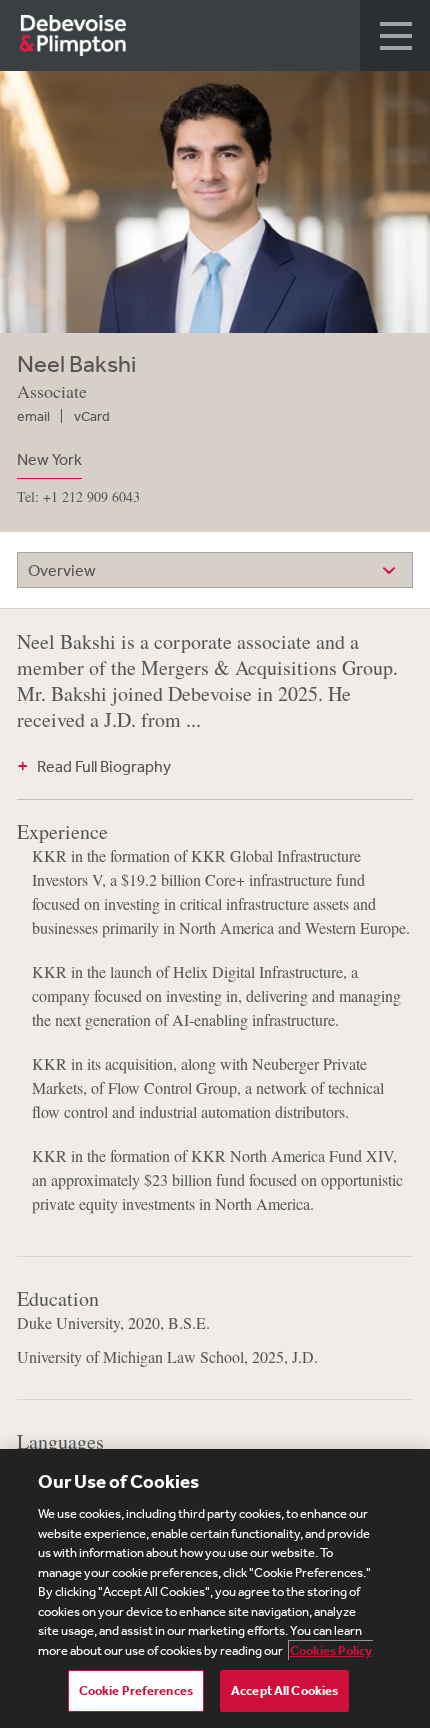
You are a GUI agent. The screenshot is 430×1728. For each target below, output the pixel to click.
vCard (92, 416)
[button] (395, 35)
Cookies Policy (331, 1650)
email (33, 416)
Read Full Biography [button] (104, 766)
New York (49, 459)
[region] (215, 1588)
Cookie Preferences (136, 1690)
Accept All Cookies (284, 1690)
